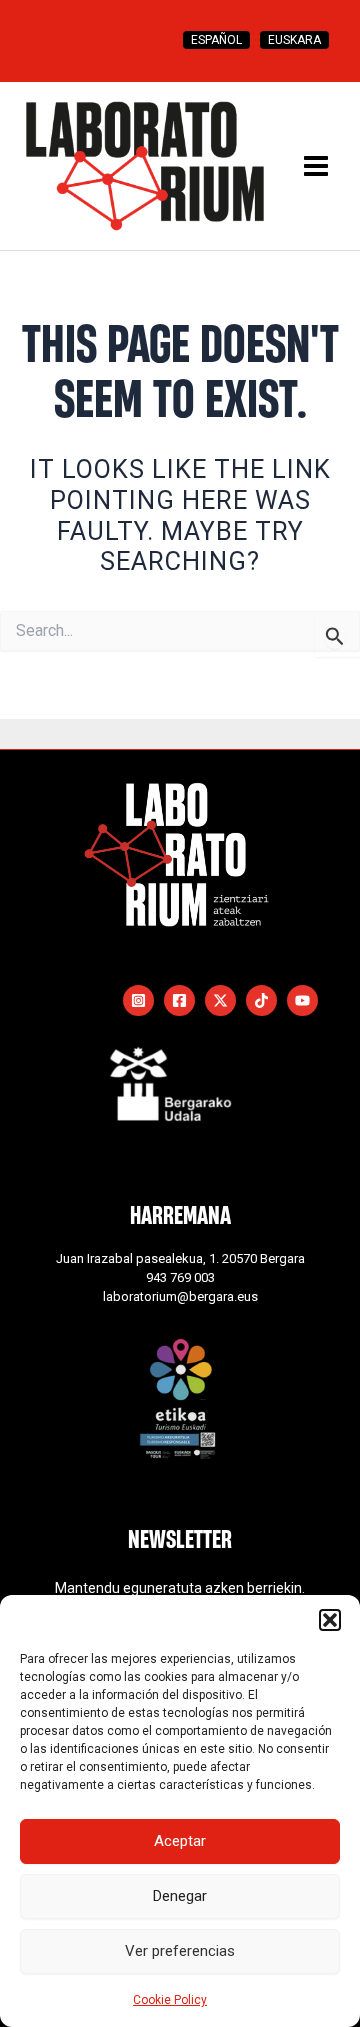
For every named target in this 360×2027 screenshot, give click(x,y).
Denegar (180, 1896)
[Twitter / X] (220, 1000)
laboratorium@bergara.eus (180, 1296)
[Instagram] (138, 1000)
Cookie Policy (170, 2000)
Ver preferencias (180, 1951)
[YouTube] (302, 1000)
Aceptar (180, 1841)
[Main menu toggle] (316, 166)
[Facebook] (179, 1000)
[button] (330, 1620)
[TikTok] (261, 1000)
